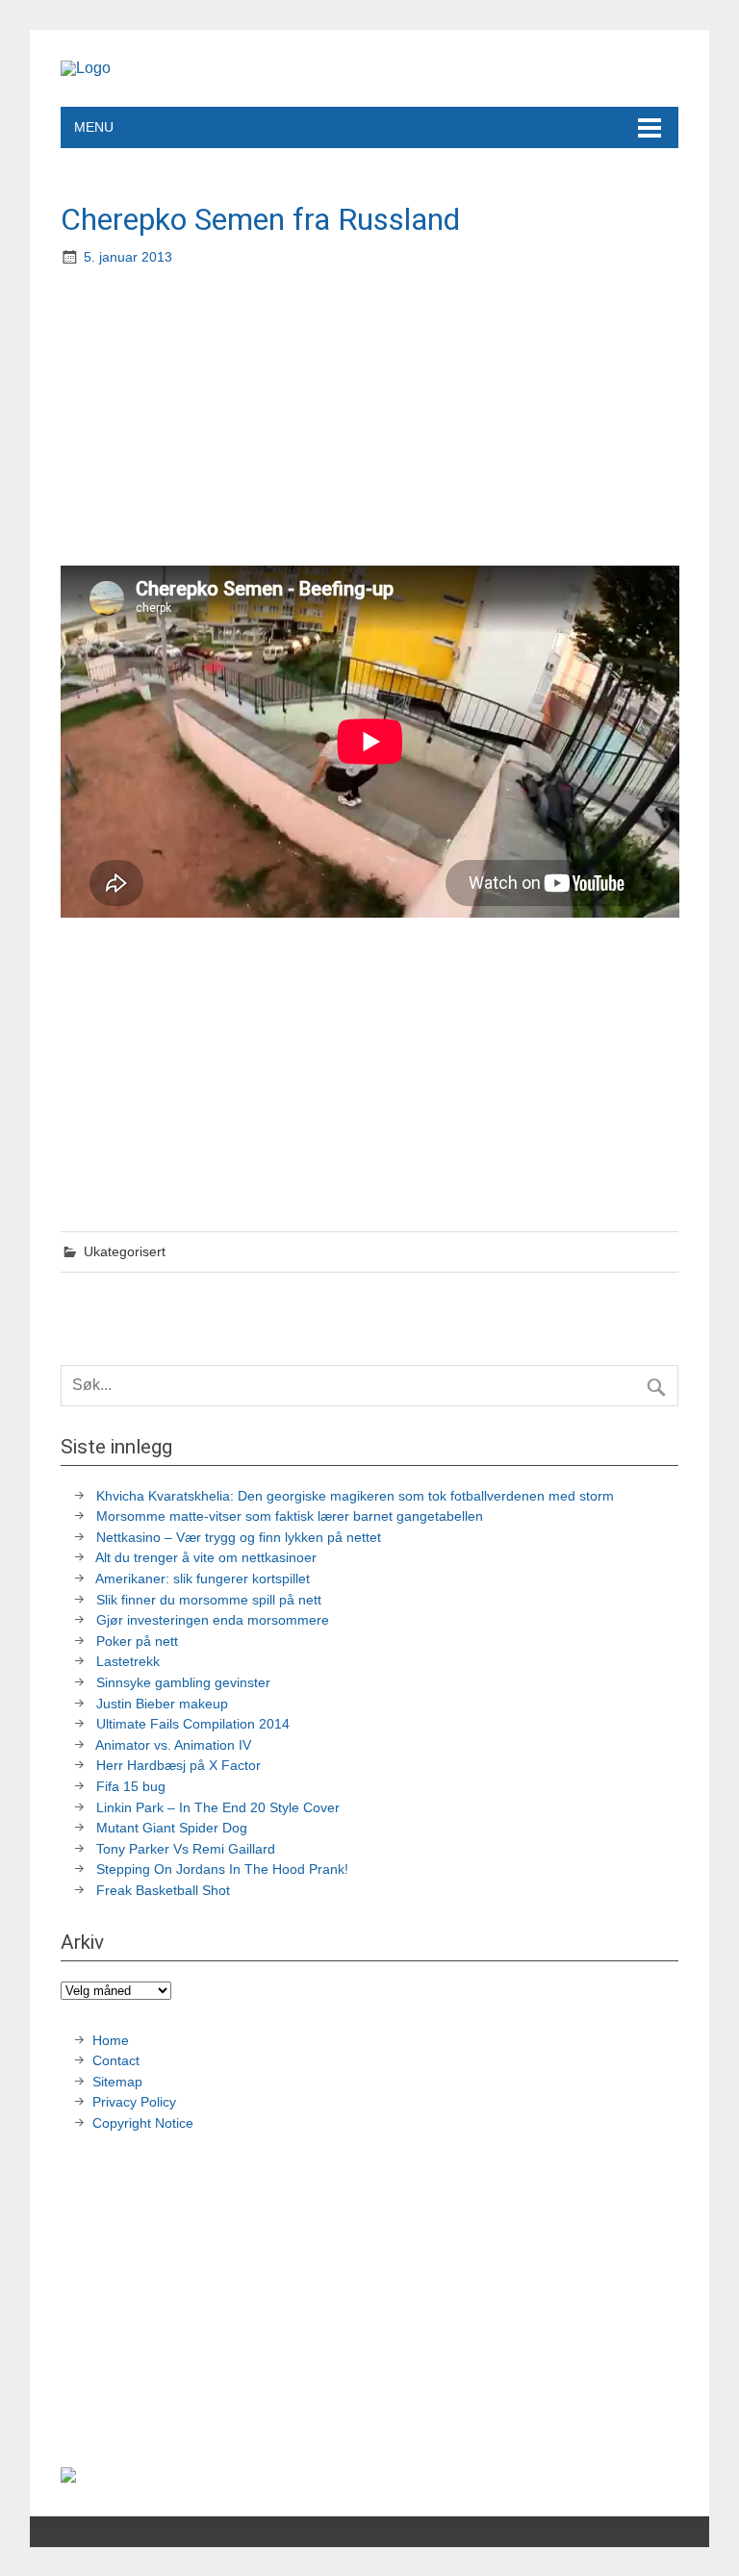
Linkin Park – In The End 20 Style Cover (218, 1807)
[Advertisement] (372, 418)
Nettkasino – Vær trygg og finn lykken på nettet (239, 1537)
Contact (116, 2060)
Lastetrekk (128, 1661)
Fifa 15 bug (131, 1786)
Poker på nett (137, 1641)
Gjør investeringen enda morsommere (213, 1620)
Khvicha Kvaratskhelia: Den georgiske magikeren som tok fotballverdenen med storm (355, 1496)
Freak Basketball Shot (163, 1890)
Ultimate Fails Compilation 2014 (193, 1724)
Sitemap (117, 2082)
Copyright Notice (143, 2123)
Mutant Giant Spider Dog (172, 1828)
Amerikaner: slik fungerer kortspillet (203, 1578)
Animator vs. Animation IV (173, 1745)
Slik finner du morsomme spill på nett (209, 1600)
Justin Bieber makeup (162, 1704)
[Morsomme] (86, 68)
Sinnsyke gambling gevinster (183, 1682)
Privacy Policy (136, 2102)
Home (111, 2040)
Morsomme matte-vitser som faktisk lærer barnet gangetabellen (290, 1516)
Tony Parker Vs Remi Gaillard (186, 1849)
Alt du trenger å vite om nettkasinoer (206, 1557)
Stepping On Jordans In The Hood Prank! (222, 1869)
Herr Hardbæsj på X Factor (178, 1765)
